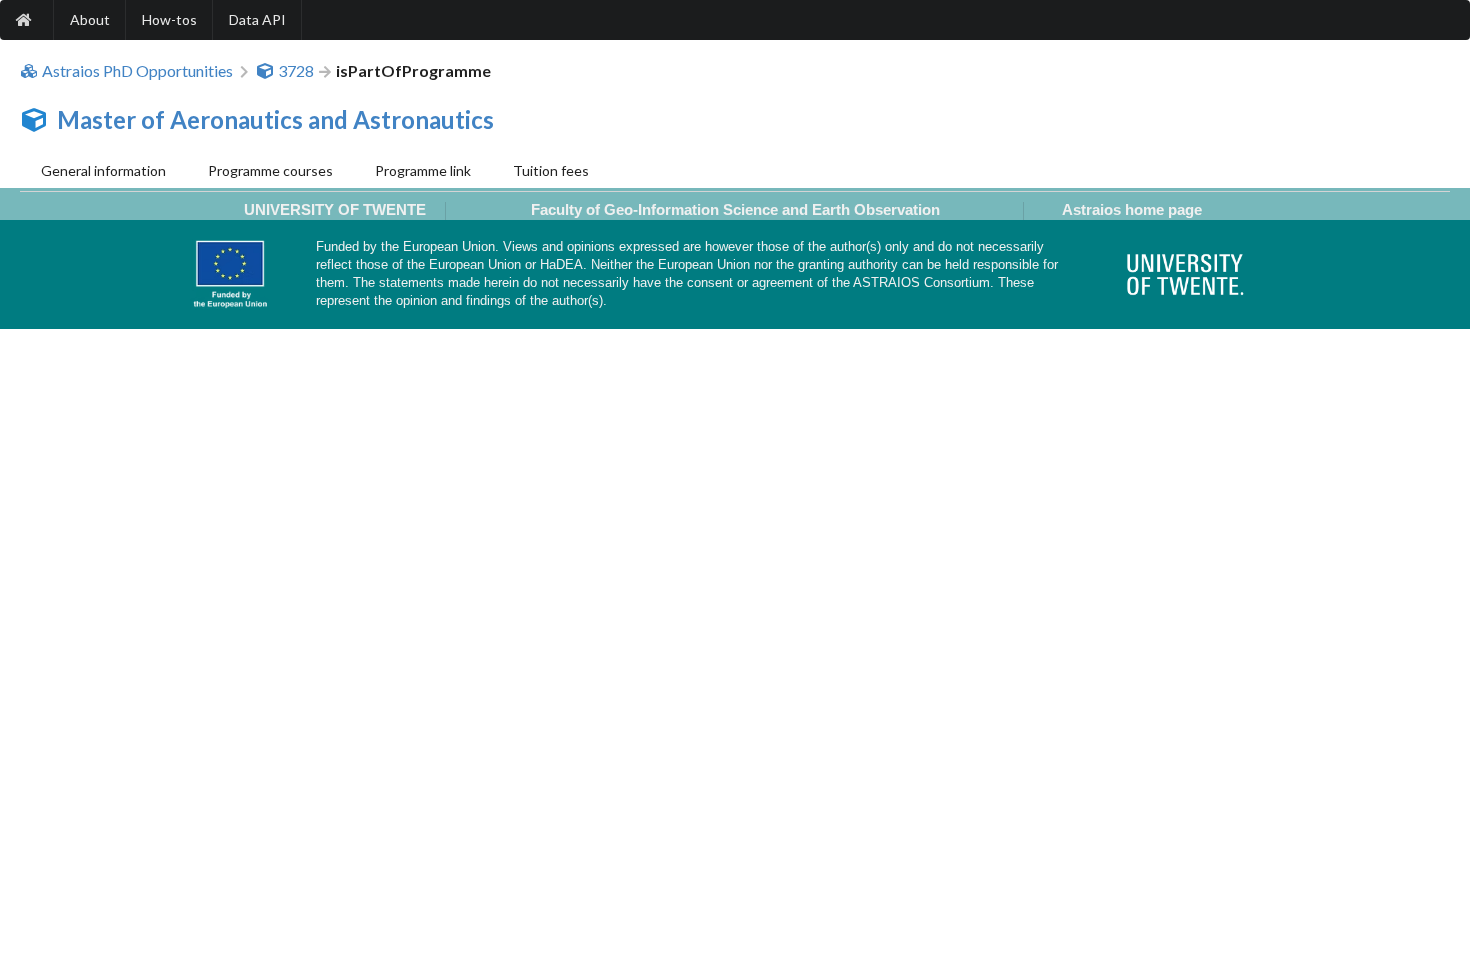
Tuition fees (551, 170)
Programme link (423, 170)
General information (103, 170)
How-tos (169, 19)
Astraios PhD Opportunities (137, 71)
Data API (257, 19)
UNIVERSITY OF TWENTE (335, 209)
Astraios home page (1132, 209)
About (90, 19)
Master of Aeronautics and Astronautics (275, 119)
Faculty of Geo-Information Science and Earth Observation (735, 209)
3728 (296, 71)
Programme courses (270, 170)
